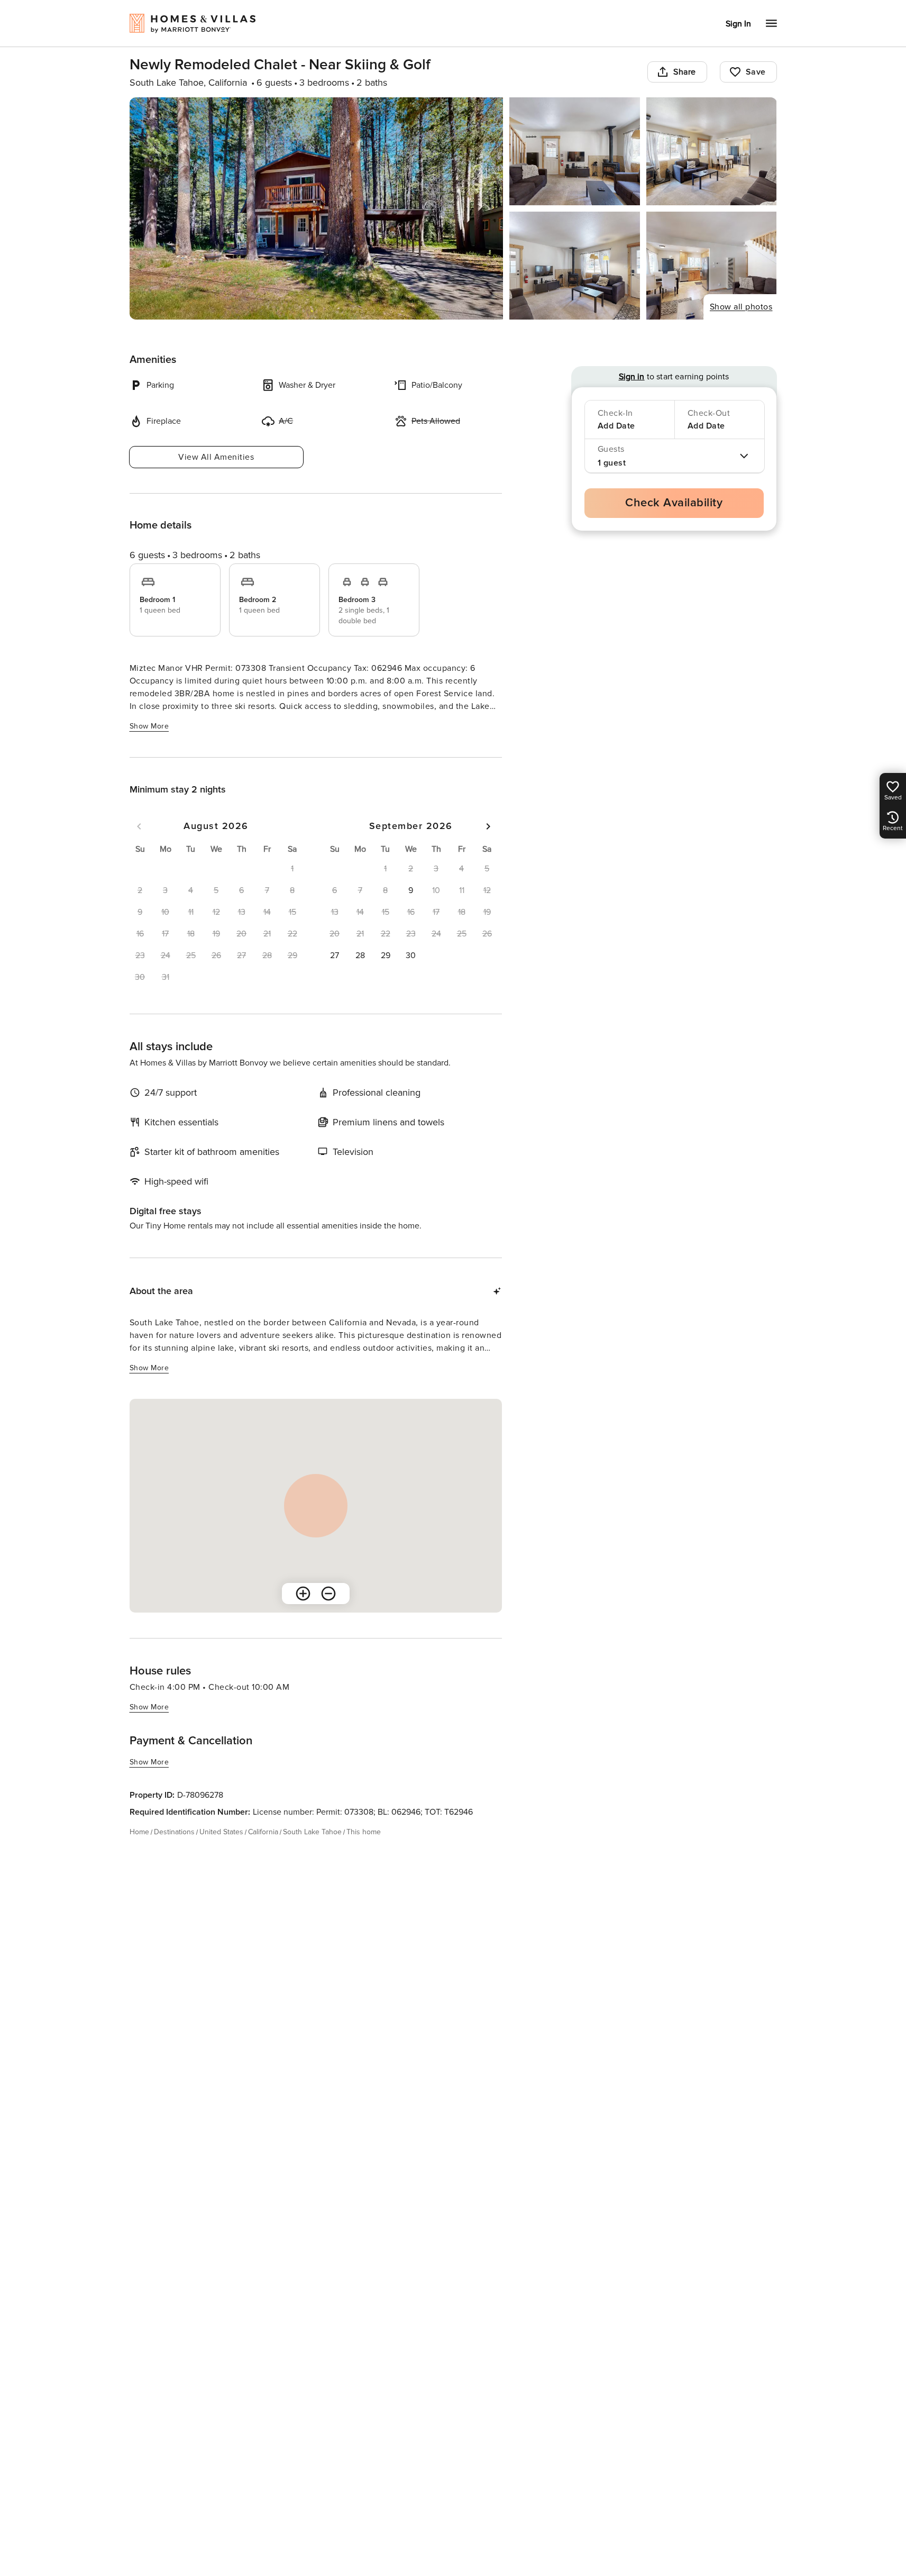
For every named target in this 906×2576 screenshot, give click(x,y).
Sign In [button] (738, 24)
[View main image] (317, 208)
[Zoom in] (303, 1594)
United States (221, 1832)
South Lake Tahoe (312, 1832)
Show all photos (741, 307)
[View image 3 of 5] (712, 151)
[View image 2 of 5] (575, 151)
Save (756, 72)
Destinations (174, 1832)
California (263, 1832)
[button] (411, 890)
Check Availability (674, 503)
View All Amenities (216, 457)
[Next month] (488, 826)
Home (139, 1832)
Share (685, 72)
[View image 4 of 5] (575, 266)
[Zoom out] (328, 1594)
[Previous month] (139, 826)
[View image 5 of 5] (712, 266)
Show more (149, 726)
